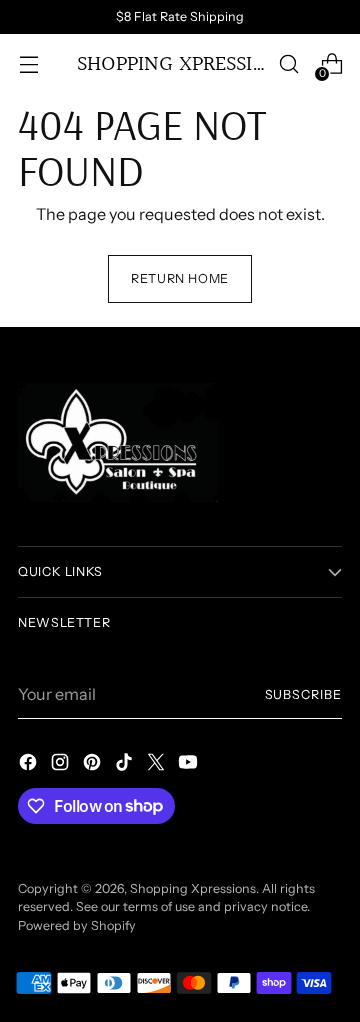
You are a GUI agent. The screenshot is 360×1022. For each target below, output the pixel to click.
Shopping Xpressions (193, 888)
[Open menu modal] (28, 64)
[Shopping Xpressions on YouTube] (190, 765)
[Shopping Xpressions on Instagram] (62, 765)
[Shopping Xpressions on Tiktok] (126, 765)
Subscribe (303, 694)
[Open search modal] (288, 64)
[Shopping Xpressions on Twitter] (158, 765)
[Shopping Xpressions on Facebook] (30, 765)
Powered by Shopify (77, 925)
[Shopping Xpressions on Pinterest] (94, 765)
